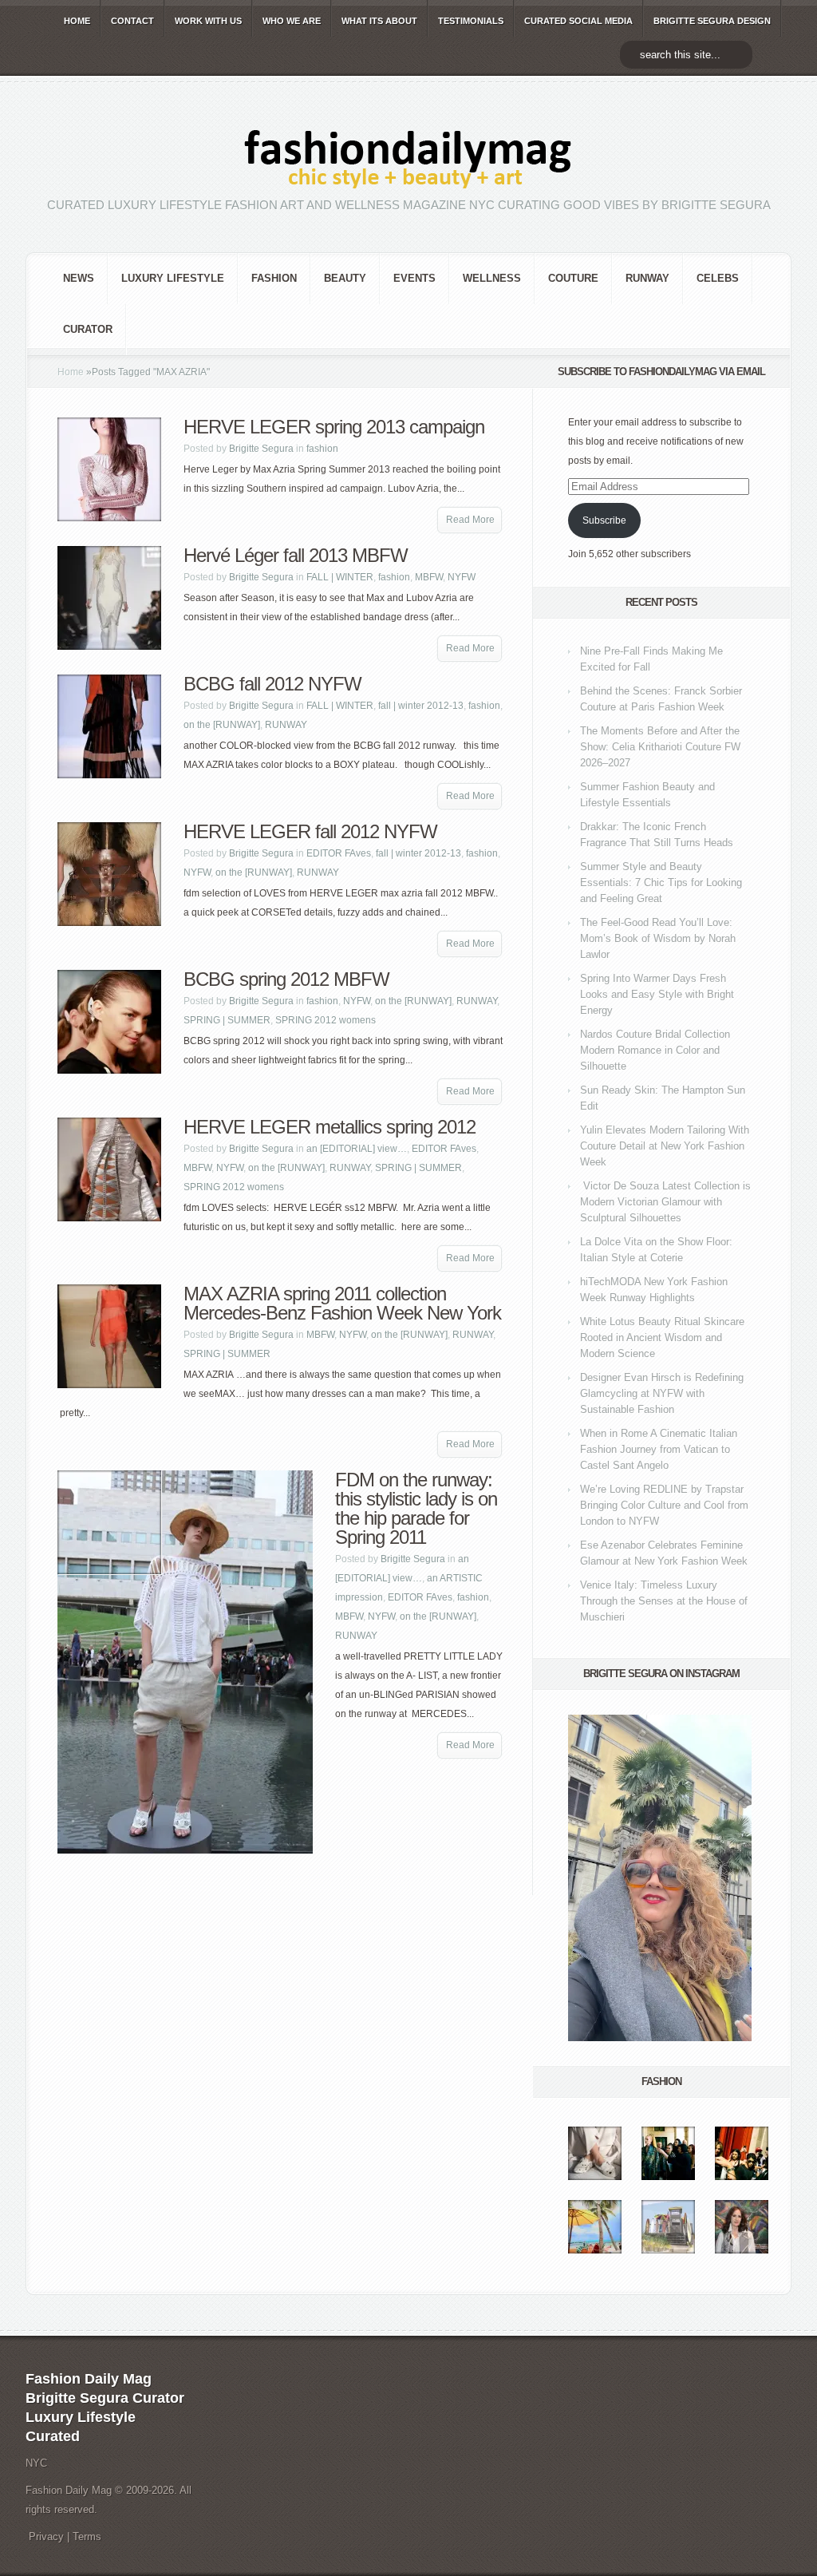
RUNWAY (647, 278)
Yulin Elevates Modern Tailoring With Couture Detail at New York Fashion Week (665, 1146)
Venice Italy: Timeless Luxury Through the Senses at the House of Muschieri (664, 1601)
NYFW (462, 577)
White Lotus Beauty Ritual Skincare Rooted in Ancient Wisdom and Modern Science (662, 1337)
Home (71, 372)
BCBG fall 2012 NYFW (272, 684)
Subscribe (604, 520)
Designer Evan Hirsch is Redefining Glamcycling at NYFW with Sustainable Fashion (662, 1393)
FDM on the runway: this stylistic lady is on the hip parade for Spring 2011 (416, 1508)
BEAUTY (345, 278)
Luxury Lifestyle (173, 278)
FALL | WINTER (340, 577)
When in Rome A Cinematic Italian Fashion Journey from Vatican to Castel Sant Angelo (659, 1449)
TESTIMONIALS (471, 21)
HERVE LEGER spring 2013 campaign (334, 427)
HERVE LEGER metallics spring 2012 (330, 1127)
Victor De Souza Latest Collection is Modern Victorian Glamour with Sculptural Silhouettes (665, 1202)
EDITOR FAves (339, 853)
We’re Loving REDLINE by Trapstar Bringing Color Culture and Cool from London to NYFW (664, 1505)
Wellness (492, 278)
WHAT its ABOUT (379, 21)
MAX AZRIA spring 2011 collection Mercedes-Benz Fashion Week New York (342, 1303)
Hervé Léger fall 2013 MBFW (296, 555)
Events (414, 278)
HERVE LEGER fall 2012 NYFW (310, 831)
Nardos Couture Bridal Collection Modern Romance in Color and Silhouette (655, 1050)
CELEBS (718, 278)
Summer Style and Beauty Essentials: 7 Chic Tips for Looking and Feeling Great (661, 882)
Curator (88, 329)
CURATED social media (578, 21)
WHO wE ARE (292, 21)
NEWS (79, 278)
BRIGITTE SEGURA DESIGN (712, 21)
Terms (87, 2536)
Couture (573, 278)
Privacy (46, 2536)
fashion (274, 278)
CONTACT (132, 21)
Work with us (208, 21)
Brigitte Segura (261, 449)
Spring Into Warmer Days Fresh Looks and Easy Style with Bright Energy (657, 994)
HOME (77, 21)
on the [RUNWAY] (222, 725)
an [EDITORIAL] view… (357, 1149)
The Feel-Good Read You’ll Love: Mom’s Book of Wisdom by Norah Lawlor (658, 938)
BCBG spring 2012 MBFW (286, 979)
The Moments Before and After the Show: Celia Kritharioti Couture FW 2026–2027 (660, 747)
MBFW (429, 577)
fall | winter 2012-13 (421, 706)
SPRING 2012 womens (326, 1020)
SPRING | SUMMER (227, 1020)
